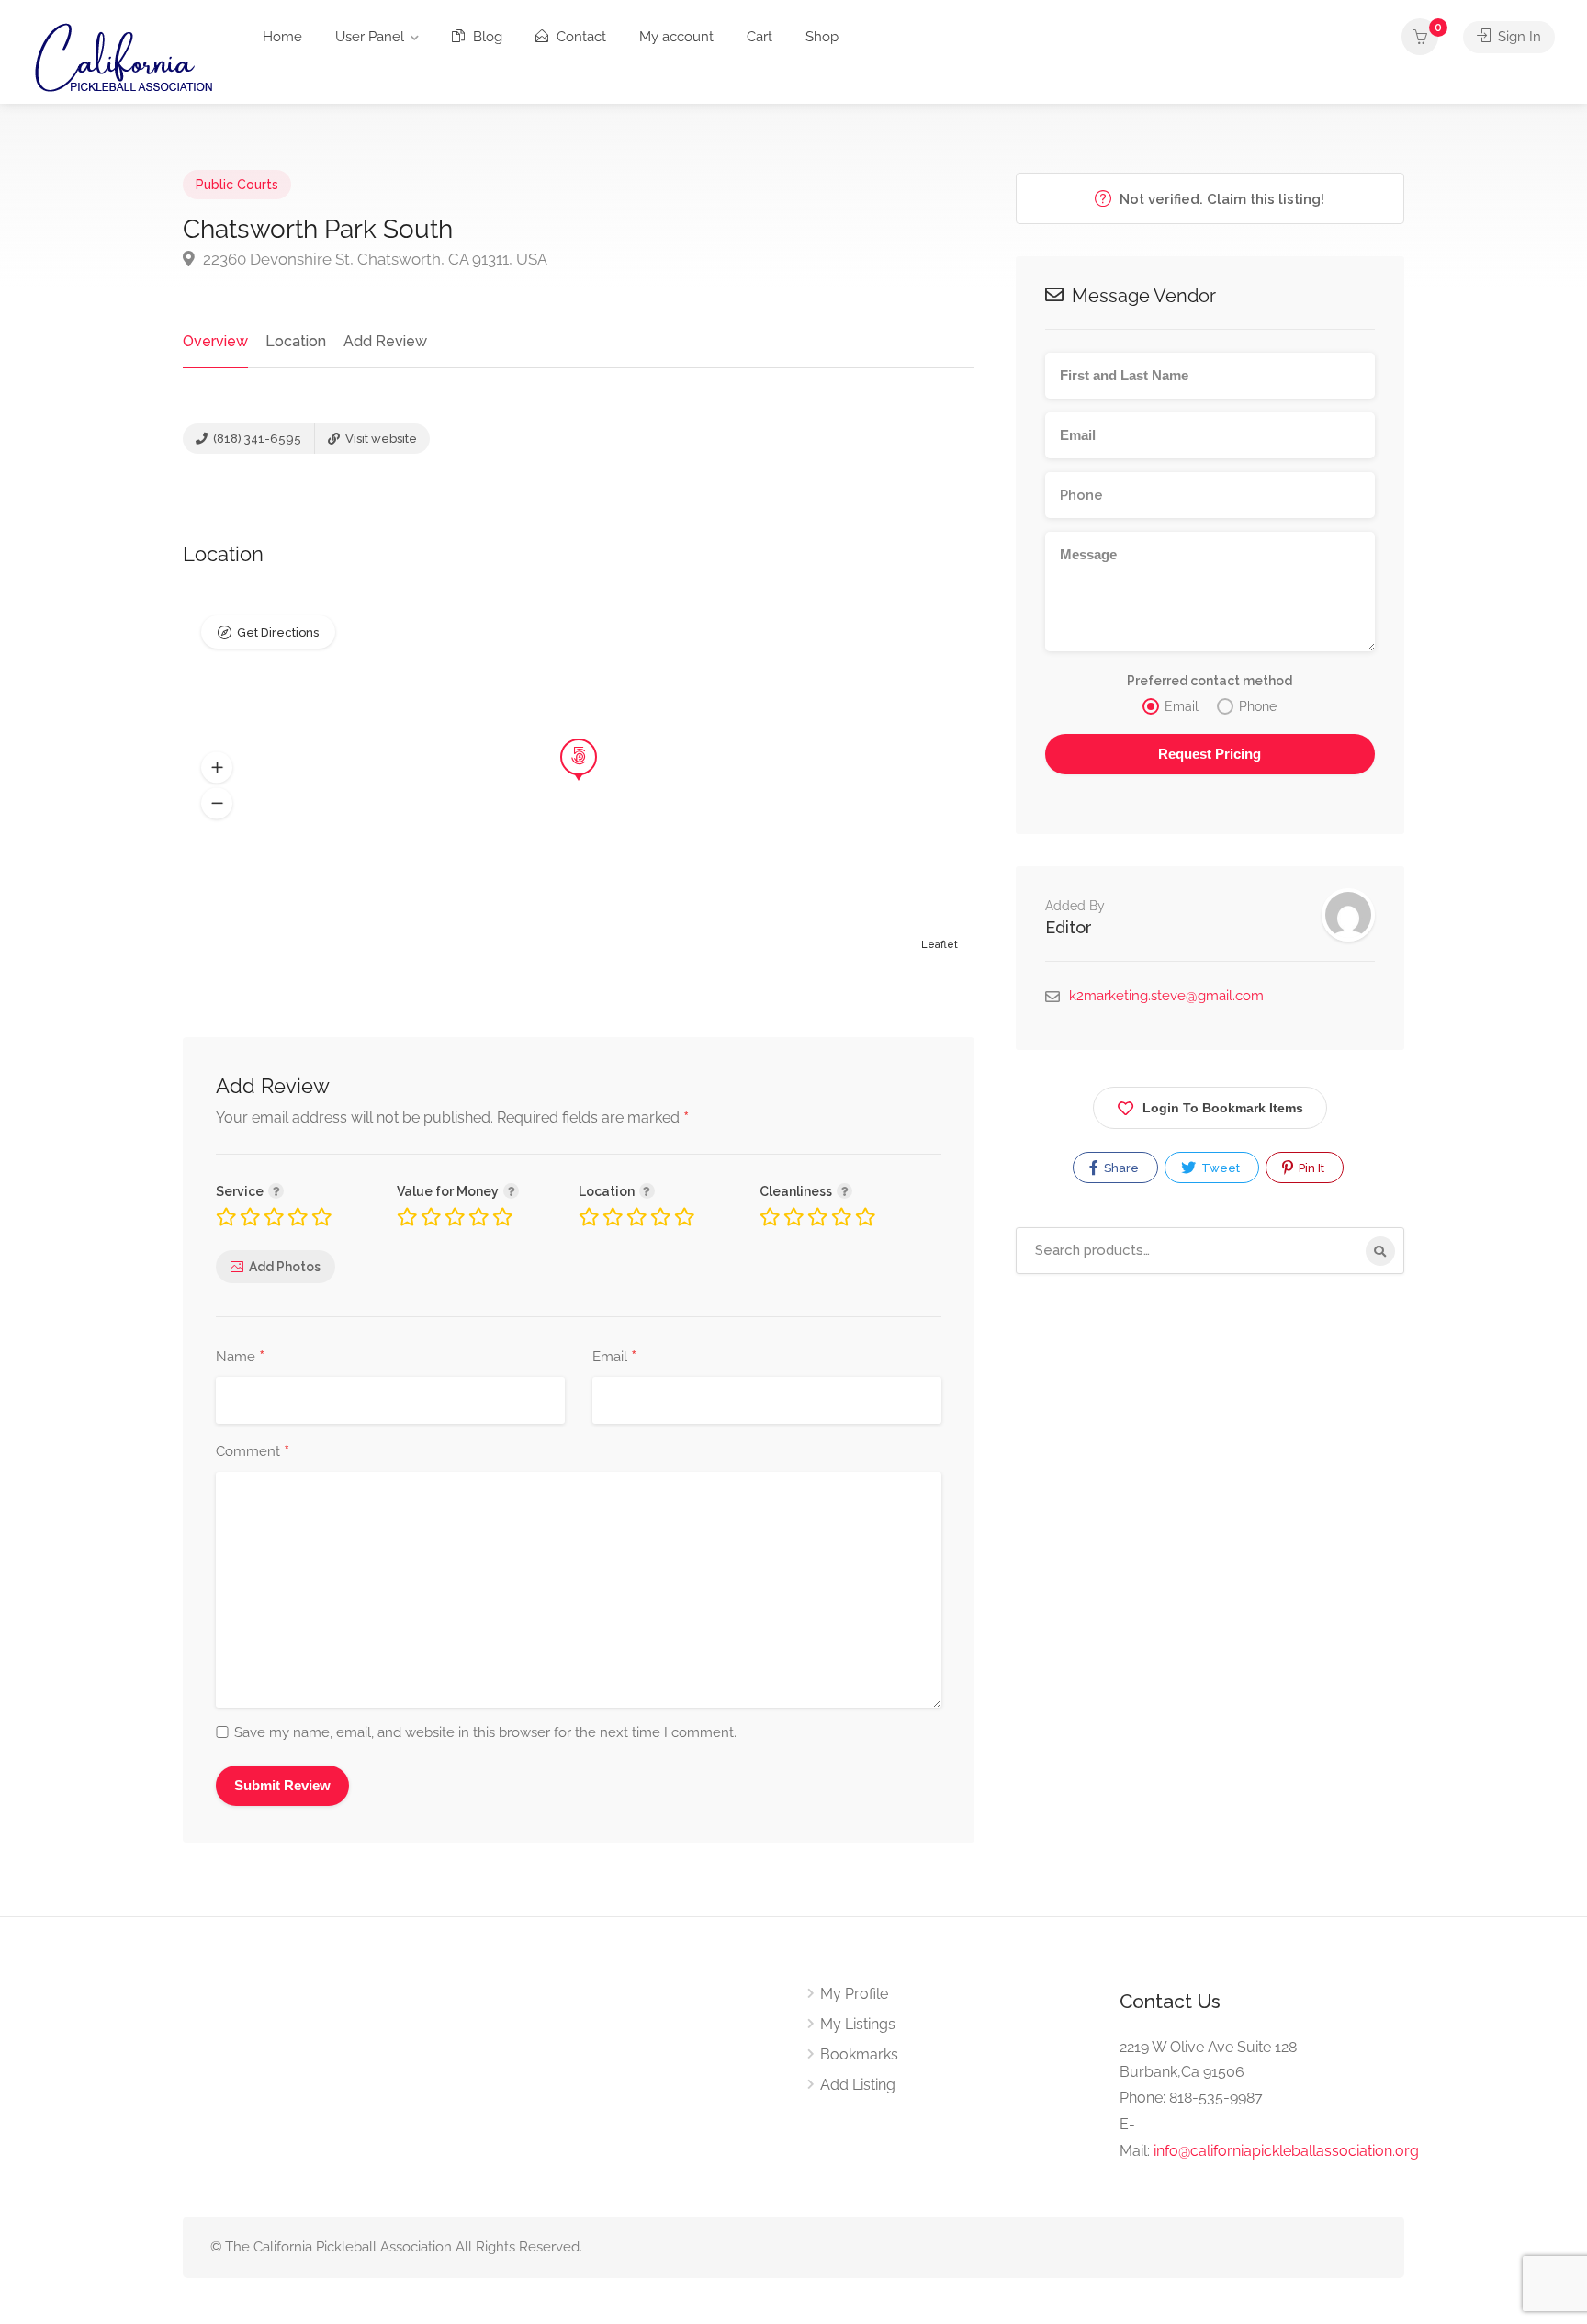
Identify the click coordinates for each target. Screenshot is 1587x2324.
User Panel (370, 37)
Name (240, 1358)
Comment (253, 1452)
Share (1120, 1168)
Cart (760, 37)
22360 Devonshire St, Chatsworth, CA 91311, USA (373, 259)
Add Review (385, 341)
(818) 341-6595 (256, 439)
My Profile (854, 1994)
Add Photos (285, 1267)
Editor (1069, 927)
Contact (580, 37)
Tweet (1219, 1168)
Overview (215, 341)
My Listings (858, 2024)
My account (676, 37)
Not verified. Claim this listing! (1220, 199)
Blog (486, 37)
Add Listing (858, 2085)
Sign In (1518, 37)
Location (296, 341)
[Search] (1380, 1251)
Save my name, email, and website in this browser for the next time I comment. (485, 1732)
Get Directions (278, 632)
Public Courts (237, 185)
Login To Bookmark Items (1223, 1108)
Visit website (380, 439)
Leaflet (940, 945)
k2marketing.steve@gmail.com (1166, 996)
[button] (217, 768)
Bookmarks (859, 2054)
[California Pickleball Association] (123, 56)
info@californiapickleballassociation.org (1286, 2151)
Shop (822, 37)
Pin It (1310, 1168)
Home (282, 37)
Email (614, 1358)
